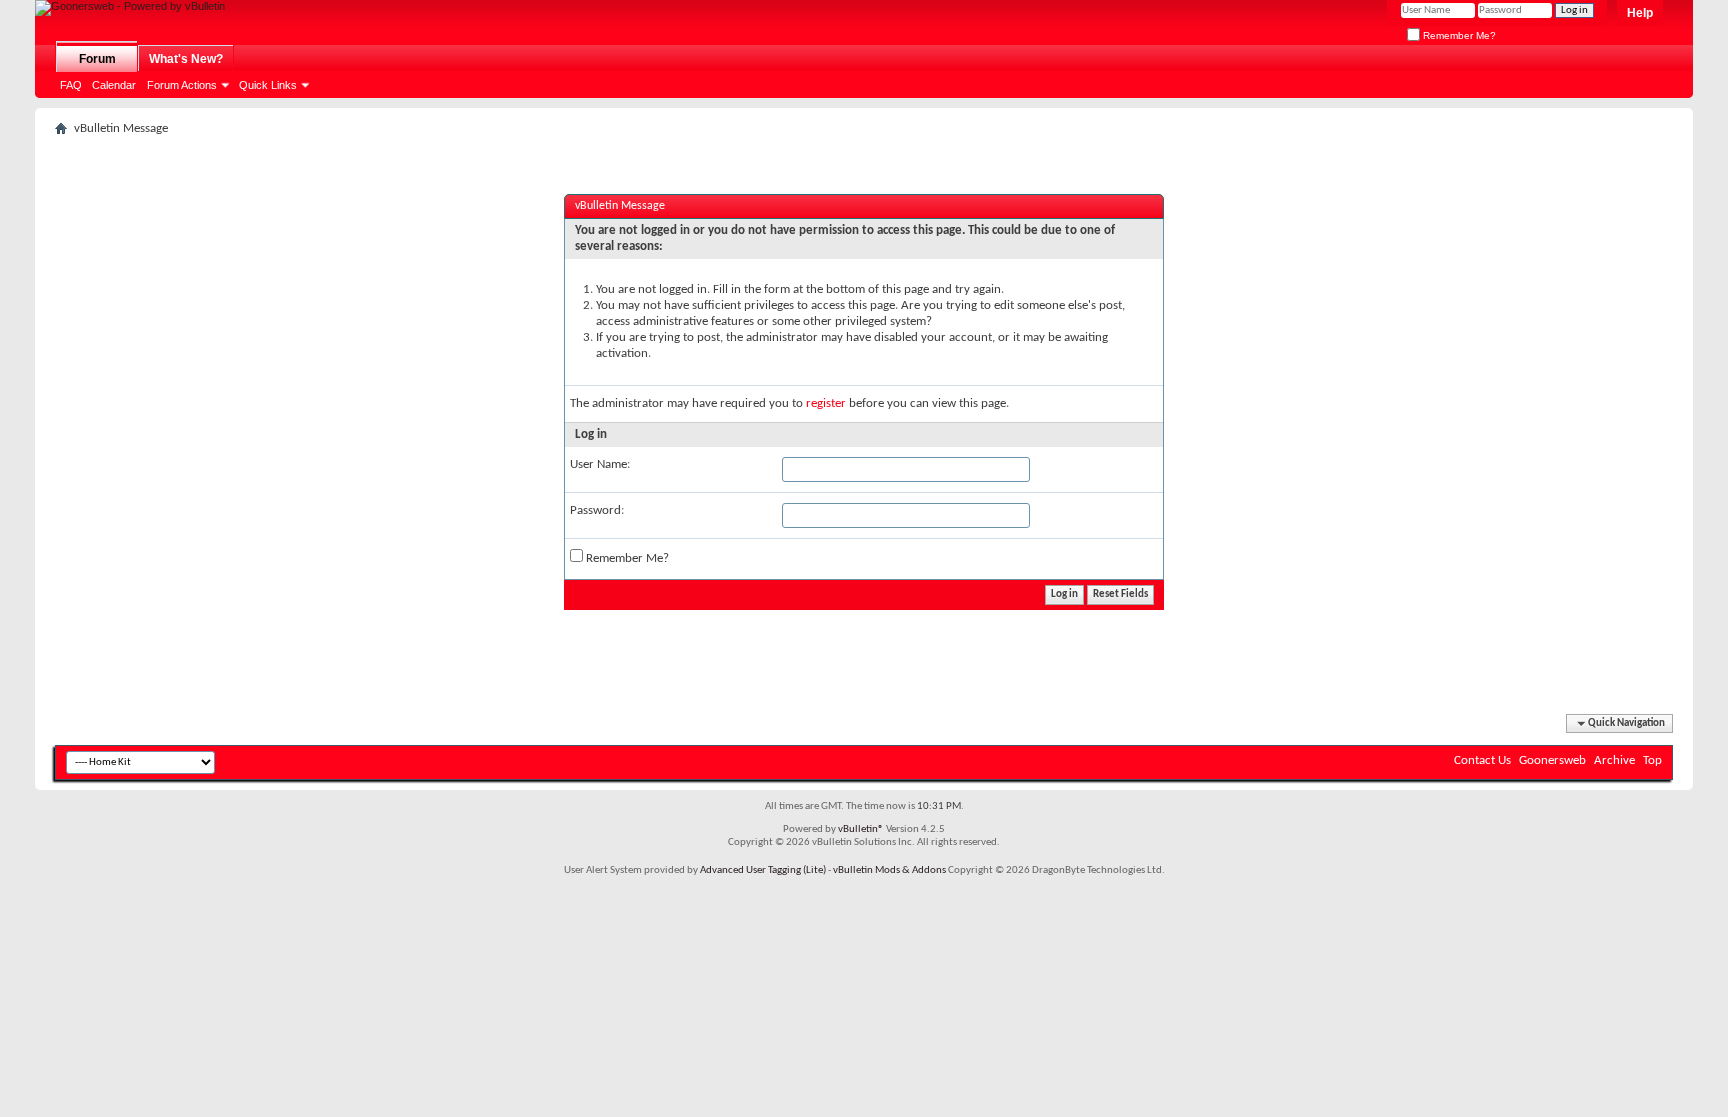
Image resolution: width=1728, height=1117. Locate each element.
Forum (97, 59)
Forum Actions (182, 85)
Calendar (114, 85)
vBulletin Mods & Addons (889, 870)
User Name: (600, 464)
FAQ (71, 85)
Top (1652, 760)
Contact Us (1482, 760)
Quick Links (268, 85)
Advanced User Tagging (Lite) (763, 870)
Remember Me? (1458, 35)
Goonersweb (1552, 760)
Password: (597, 510)
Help (1640, 13)
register (826, 403)
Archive (1614, 760)
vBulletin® (861, 829)
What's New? (186, 59)
